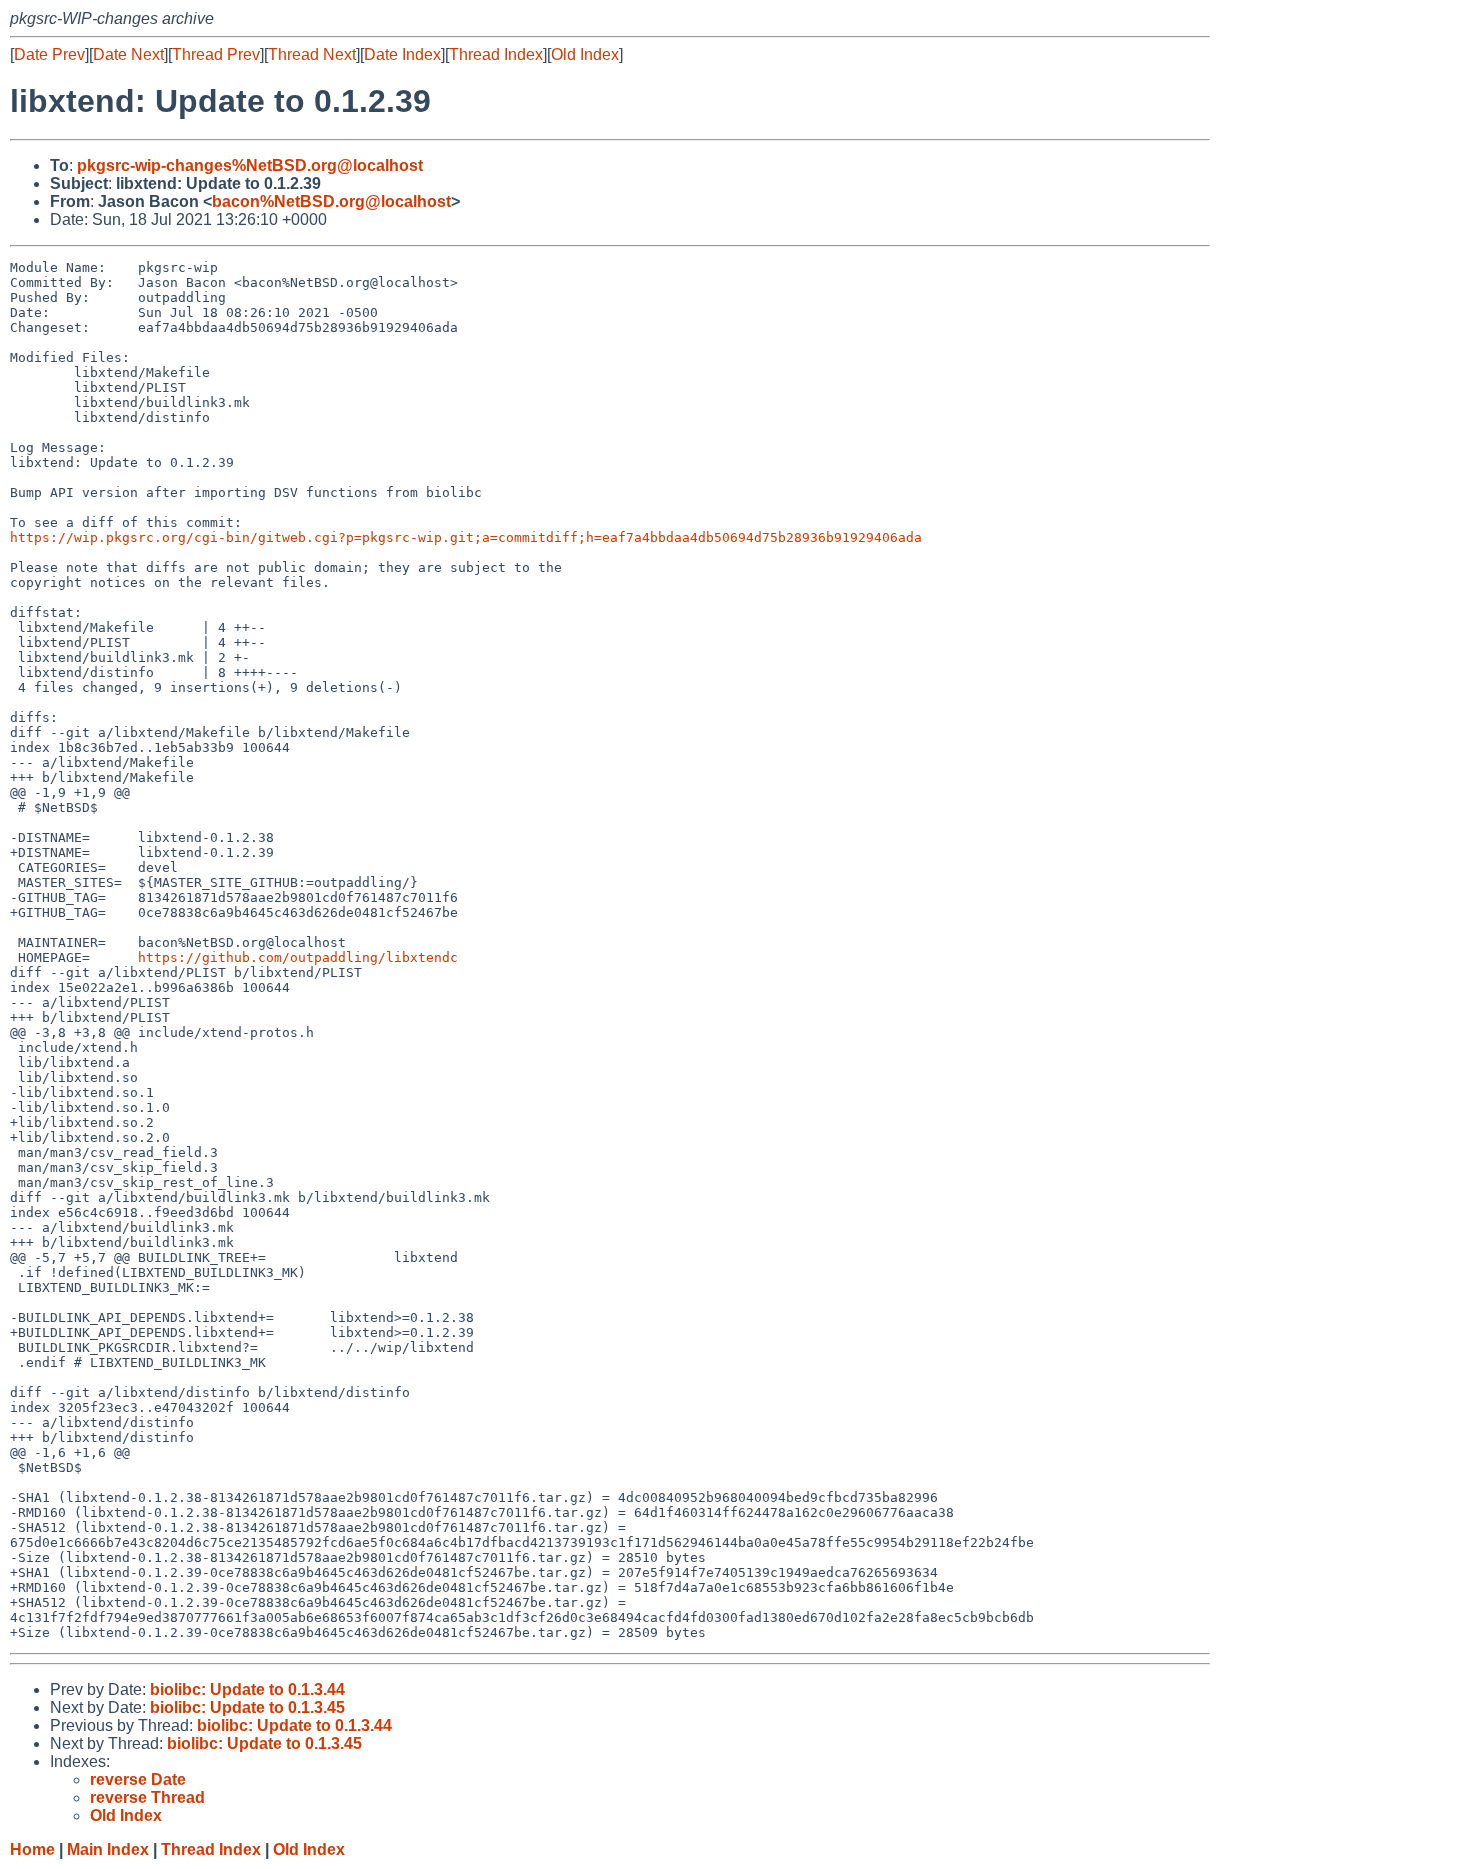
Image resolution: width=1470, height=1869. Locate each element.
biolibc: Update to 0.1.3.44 (247, 1689)
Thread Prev (216, 54)
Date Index (402, 54)
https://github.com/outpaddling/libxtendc (298, 957)
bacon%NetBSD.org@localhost (331, 201)
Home (32, 1849)
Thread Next (312, 54)
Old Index (585, 54)
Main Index (108, 1849)
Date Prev (49, 54)
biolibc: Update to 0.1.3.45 (247, 1707)
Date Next (128, 54)
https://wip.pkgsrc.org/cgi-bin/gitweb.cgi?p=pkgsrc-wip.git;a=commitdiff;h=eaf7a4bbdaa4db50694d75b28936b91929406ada (466, 537)
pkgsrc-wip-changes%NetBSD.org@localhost (250, 165)
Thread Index (496, 54)
